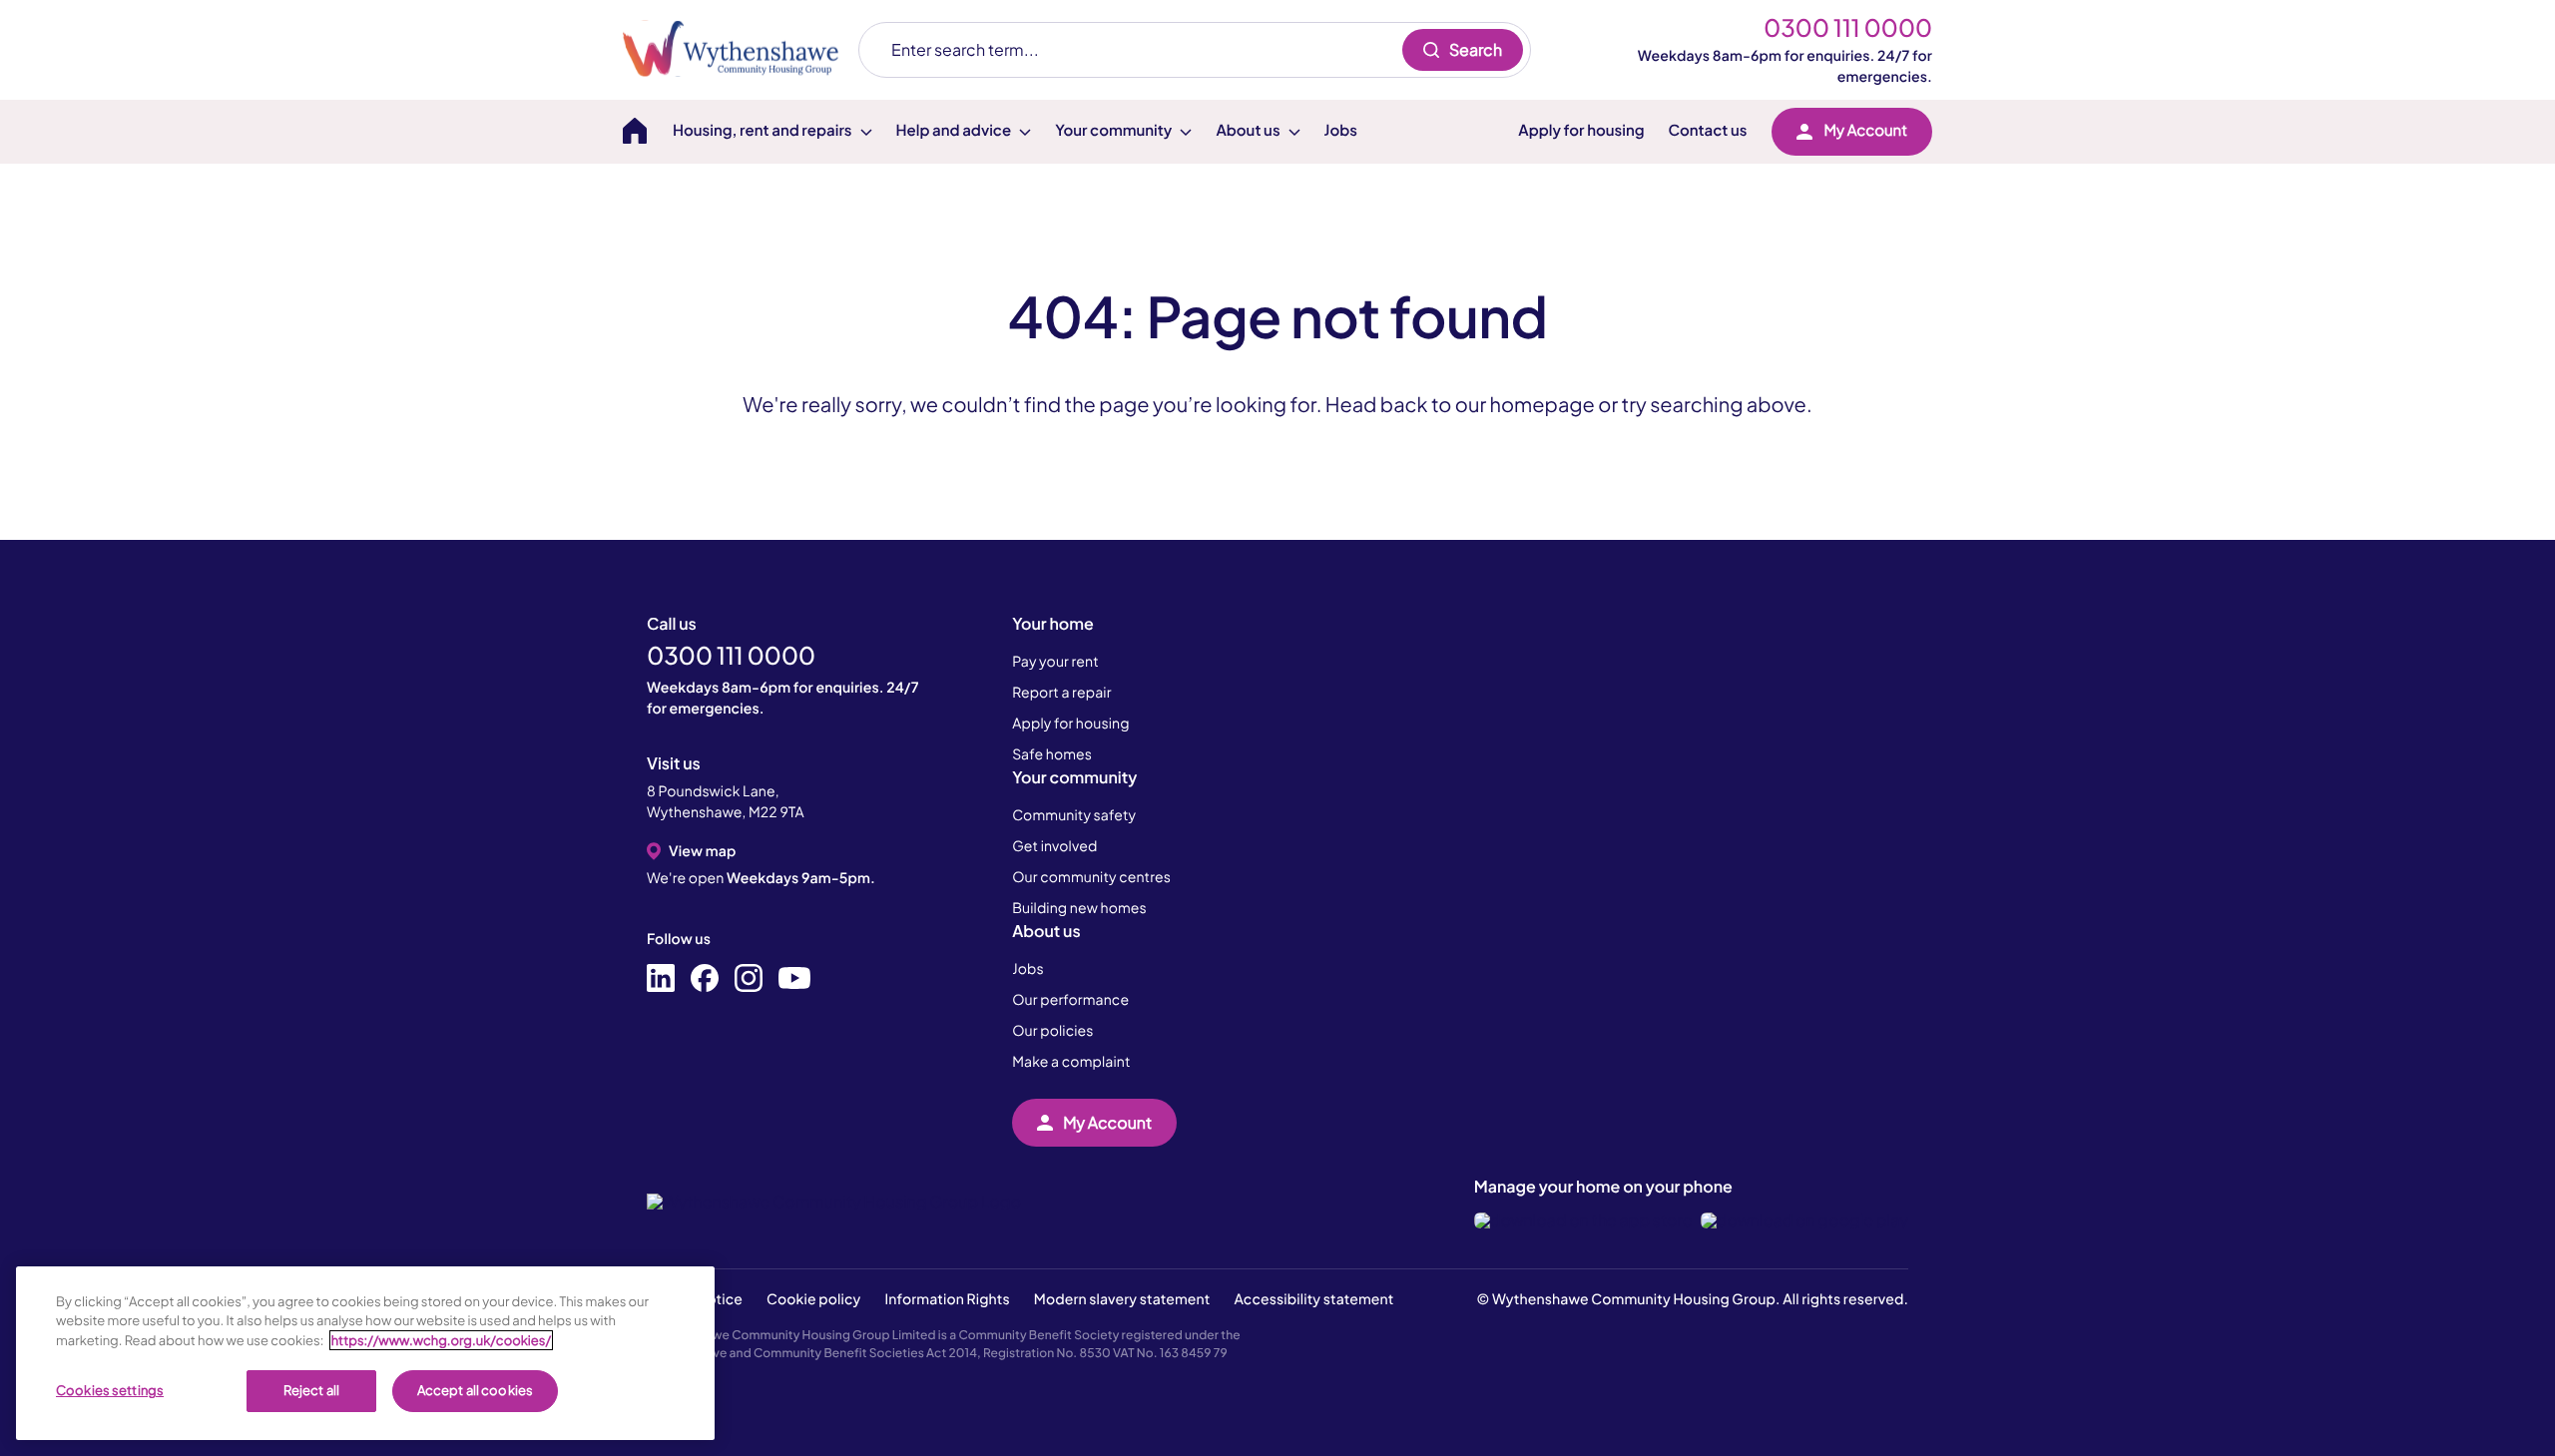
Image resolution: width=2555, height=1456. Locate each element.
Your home (1053, 623)
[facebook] (705, 979)
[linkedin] (661, 979)
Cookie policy (813, 1299)
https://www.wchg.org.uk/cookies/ (441, 1340)
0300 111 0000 (1848, 28)
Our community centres (1091, 877)
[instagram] (749, 979)
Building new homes (1079, 908)
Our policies (1052, 1031)
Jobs (1341, 130)
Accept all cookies (475, 1390)
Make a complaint (1071, 1062)
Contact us (1708, 130)
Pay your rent (1055, 662)
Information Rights (947, 1299)
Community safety (1074, 815)
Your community (1074, 777)
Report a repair (1061, 693)
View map (702, 851)
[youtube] (794, 979)
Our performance (1070, 1000)
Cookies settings (110, 1390)
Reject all (311, 1390)
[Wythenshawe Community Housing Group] (741, 49)
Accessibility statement (1314, 1299)
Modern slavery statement (1122, 1299)
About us (1046, 931)
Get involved (1054, 846)
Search (1476, 49)
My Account (1866, 130)
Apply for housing (1581, 130)
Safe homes (1052, 754)
